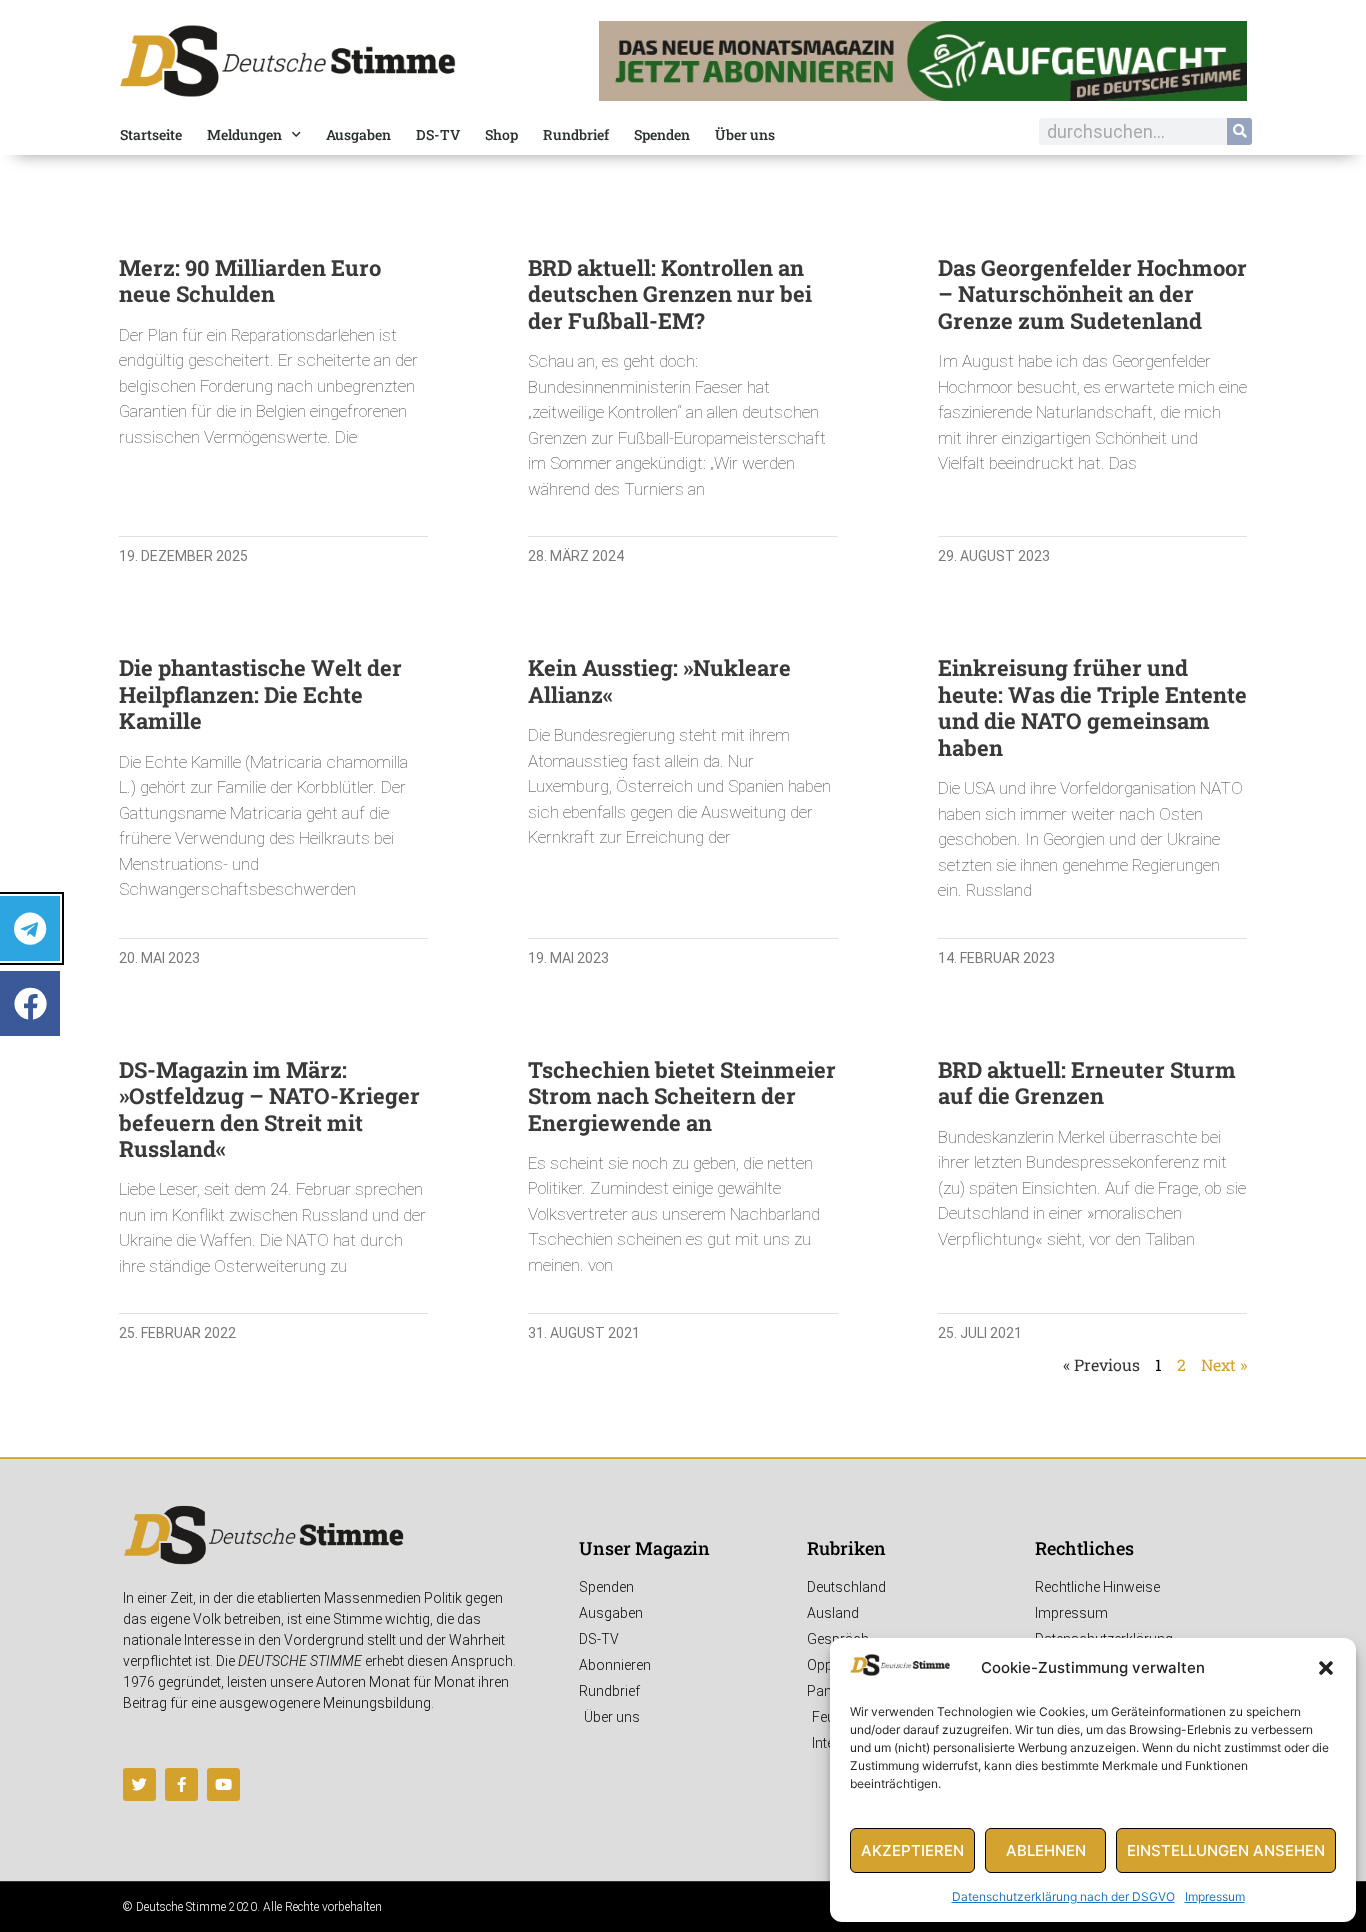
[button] (1326, 1668)
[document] (683, 966)
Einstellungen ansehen (1226, 1850)
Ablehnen (1046, 1850)
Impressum (1215, 1896)
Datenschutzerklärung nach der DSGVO (1063, 1896)
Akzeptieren (912, 1850)
